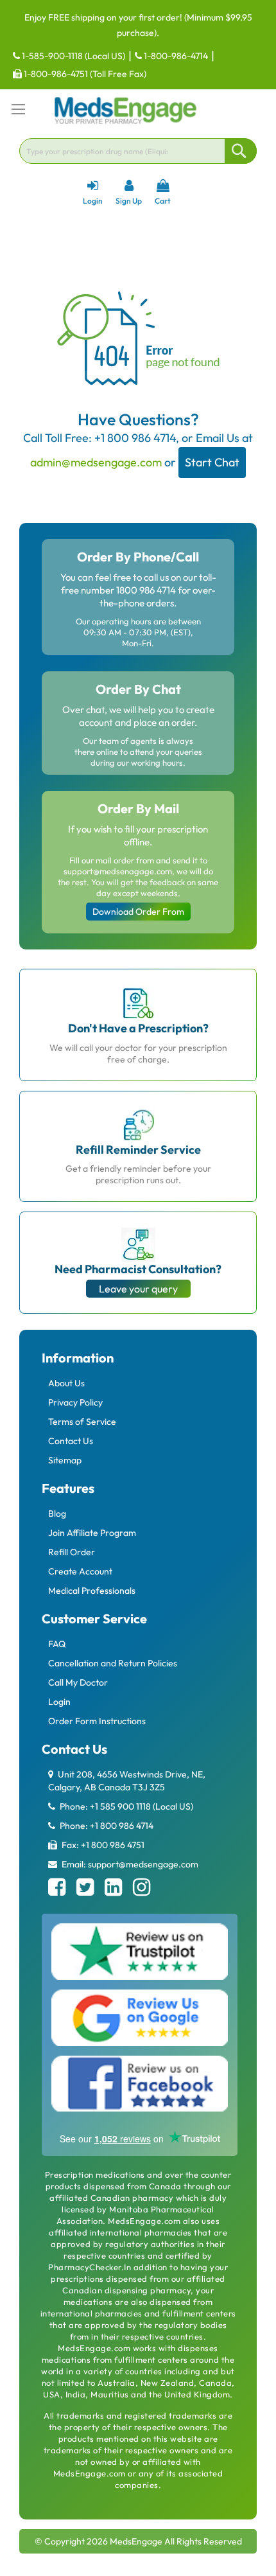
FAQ (57, 1644)
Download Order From (138, 912)
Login (59, 1702)
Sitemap (65, 1460)
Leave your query (138, 1289)
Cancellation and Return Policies (113, 1663)
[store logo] (125, 110)
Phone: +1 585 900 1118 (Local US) (125, 1806)
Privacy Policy (75, 1402)
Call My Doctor (78, 1682)
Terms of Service (82, 1422)
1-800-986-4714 (175, 56)
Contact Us (71, 1441)
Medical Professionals (92, 1591)
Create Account (80, 1571)
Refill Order (72, 1552)
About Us (66, 1383)
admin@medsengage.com (96, 462)
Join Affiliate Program (92, 1533)
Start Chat (212, 462)
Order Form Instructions (97, 1721)
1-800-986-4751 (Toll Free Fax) (84, 74)
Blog (57, 1513)
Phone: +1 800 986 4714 (106, 1826)
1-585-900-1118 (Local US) (73, 56)
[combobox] (138, 151)
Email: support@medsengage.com (129, 1864)
